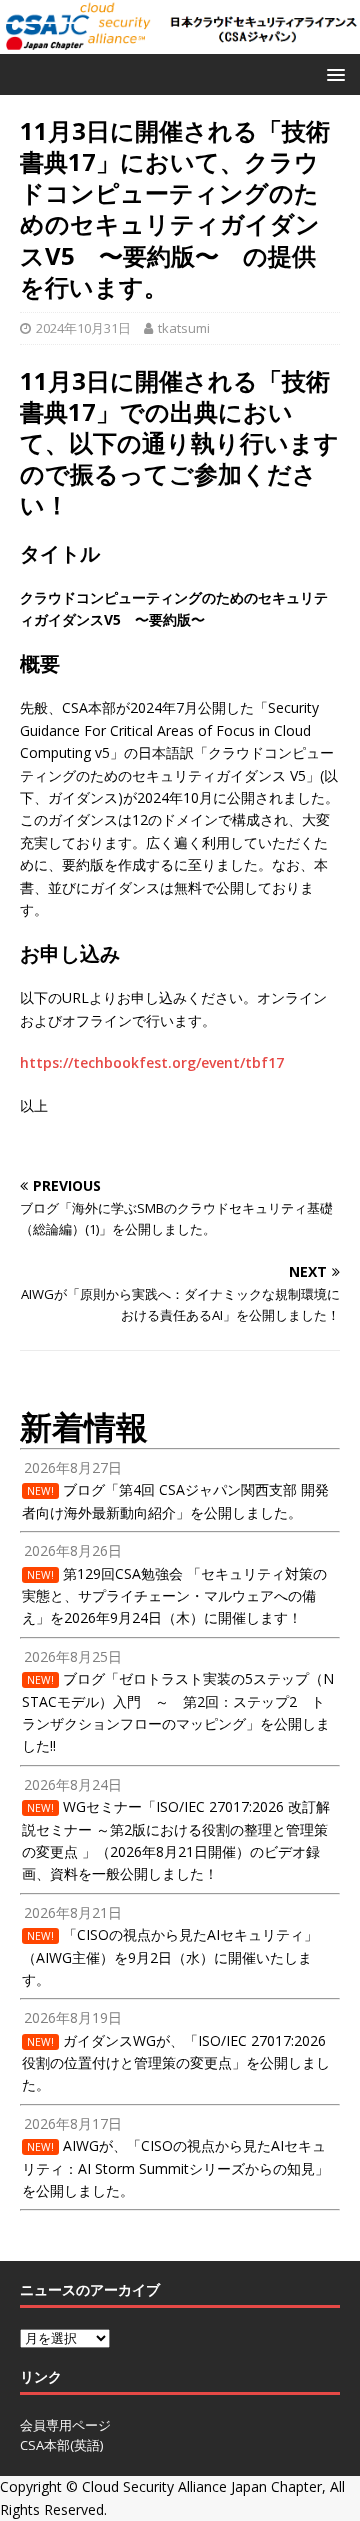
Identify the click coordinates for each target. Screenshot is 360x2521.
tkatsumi (184, 328)
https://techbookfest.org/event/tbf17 (152, 1062)
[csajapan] (180, 41)
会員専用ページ (65, 2425)
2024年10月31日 (83, 328)
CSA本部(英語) (61, 2445)
